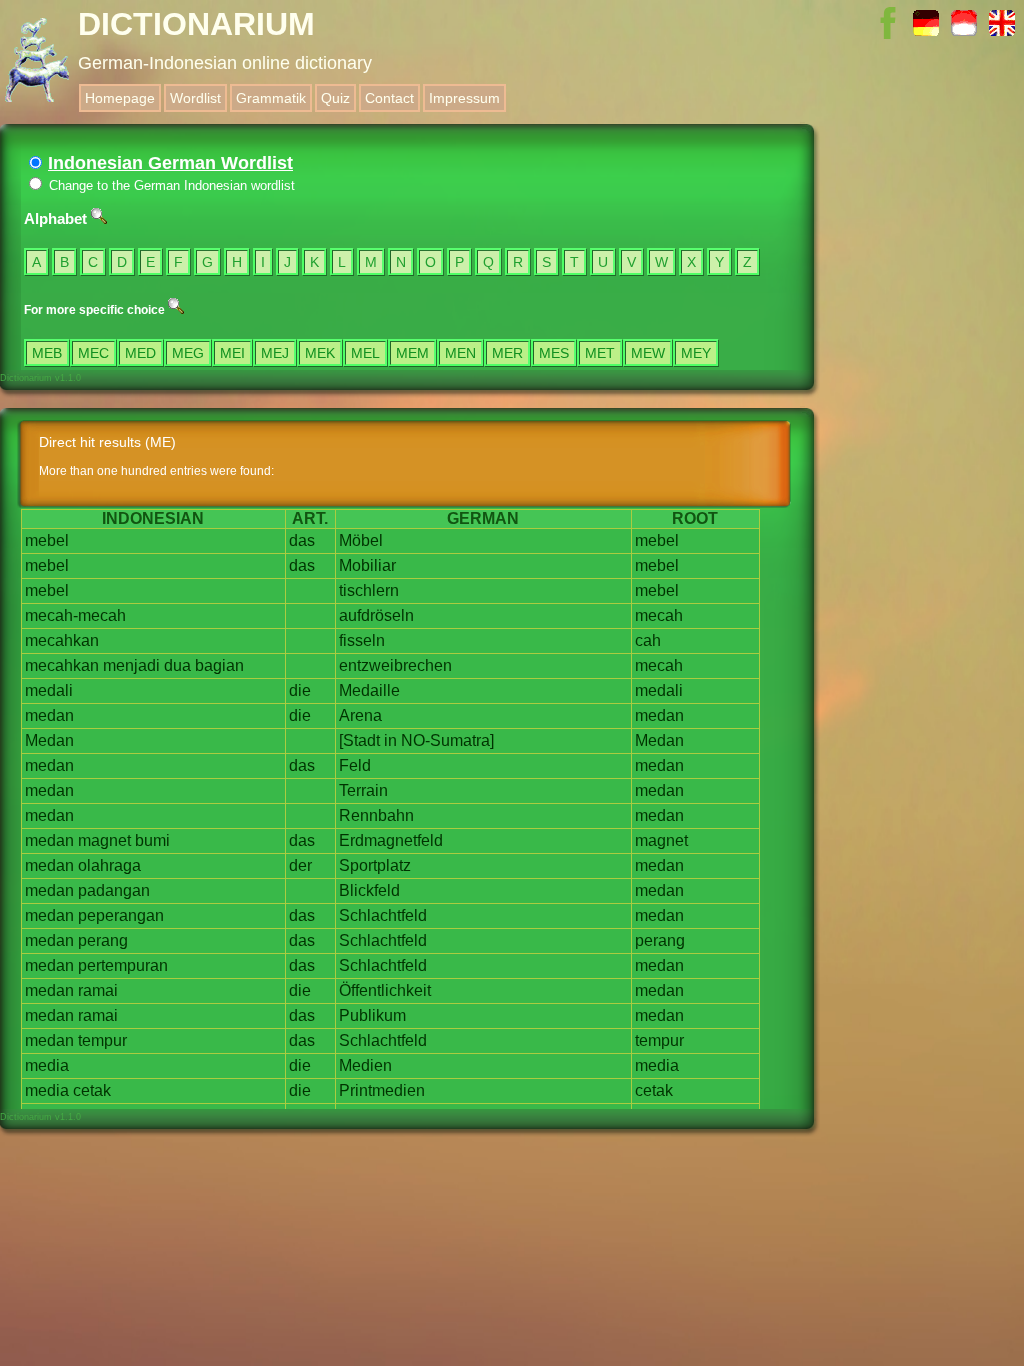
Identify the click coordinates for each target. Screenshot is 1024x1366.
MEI (232, 353)
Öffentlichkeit (385, 990)
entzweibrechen (395, 665)
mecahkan (62, 640)
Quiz (335, 98)
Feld (355, 765)
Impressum (464, 98)
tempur (102, 1040)
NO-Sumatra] (447, 740)
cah (648, 640)
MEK (320, 353)
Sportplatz (375, 865)
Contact (389, 98)
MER (507, 353)
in (390, 740)
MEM (412, 353)
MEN (460, 353)
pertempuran (123, 965)
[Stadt (359, 740)
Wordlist (195, 98)
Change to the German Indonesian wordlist (170, 185)
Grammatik (271, 98)
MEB (47, 353)
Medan (49, 740)
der (300, 865)
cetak (92, 1090)
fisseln (362, 640)
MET (600, 353)
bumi (152, 840)
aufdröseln (376, 615)
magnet (104, 840)
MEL (365, 353)
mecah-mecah (75, 615)
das (302, 540)
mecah (659, 615)
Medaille (369, 690)
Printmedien (382, 1090)
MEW (648, 353)
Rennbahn (376, 815)
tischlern (369, 590)
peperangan (121, 915)
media (47, 1065)
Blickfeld (369, 890)
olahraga (109, 865)
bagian (219, 665)
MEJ (275, 353)
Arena (360, 715)
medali (49, 690)
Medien (365, 1065)
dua (177, 665)
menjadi (131, 665)
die (300, 690)
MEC (93, 353)
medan (49, 715)
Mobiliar (367, 565)
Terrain (363, 790)
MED (140, 353)
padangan (114, 890)
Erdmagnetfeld (391, 840)
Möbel (361, 540)
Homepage (120, 98)
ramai (98, 990)
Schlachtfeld (383, 915)
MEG (188, 353)
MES (554, 353)
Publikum (372, 1015)
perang (103, 940)
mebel (47, 540)
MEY (696, 353)
